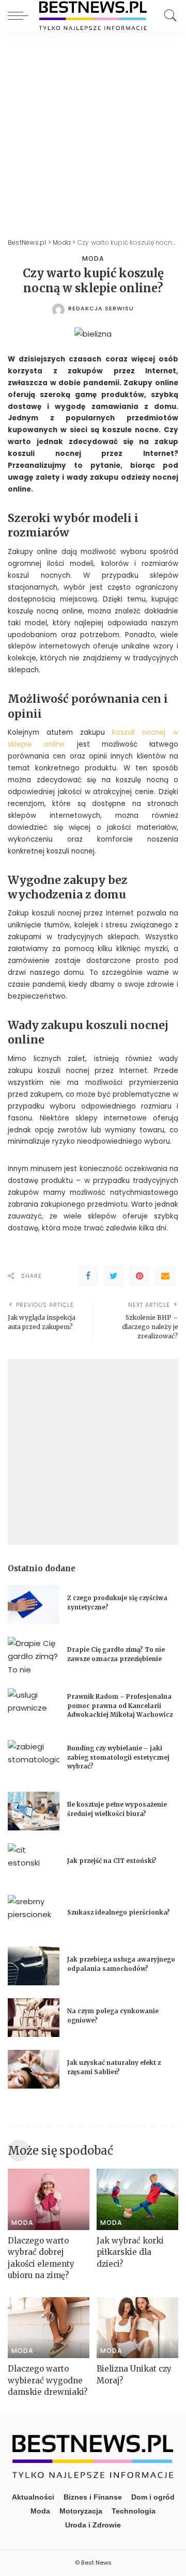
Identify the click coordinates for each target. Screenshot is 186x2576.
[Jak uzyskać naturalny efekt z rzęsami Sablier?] (34, 2069)
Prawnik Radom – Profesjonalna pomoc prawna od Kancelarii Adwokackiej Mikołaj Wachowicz (120, 1706)
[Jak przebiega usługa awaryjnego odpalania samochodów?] (34, 1966)
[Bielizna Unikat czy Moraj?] (137, 2328)
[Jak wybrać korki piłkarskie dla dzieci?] (137, 2199)
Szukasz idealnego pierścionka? (119, 1913)
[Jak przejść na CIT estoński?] (34, 1863)
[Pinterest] (139, 1276)
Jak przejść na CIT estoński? (113, 1861)
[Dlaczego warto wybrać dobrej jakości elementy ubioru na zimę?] (49, 2199)
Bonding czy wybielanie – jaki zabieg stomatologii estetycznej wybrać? (118, 1757)
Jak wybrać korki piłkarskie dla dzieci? (130, 2252)
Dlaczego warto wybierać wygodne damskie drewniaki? (48, 2380)
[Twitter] (114, 1276)
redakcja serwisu (101, 309)
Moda (93, 259)
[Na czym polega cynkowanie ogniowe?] (34, 2018)
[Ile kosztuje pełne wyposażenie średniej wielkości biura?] (34, 1811)
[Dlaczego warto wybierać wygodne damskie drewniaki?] (49, 2328)
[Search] (168, 15)
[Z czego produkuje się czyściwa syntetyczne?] (34, 1605)
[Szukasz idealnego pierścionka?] (34, 1914)
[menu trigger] (21, 15)
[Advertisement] (93, 129)
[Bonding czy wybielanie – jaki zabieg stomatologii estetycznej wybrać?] (34, 1759)
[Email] (165, 1276)
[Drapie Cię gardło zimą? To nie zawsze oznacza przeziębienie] (34, 1656)
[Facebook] (88, 1276)
